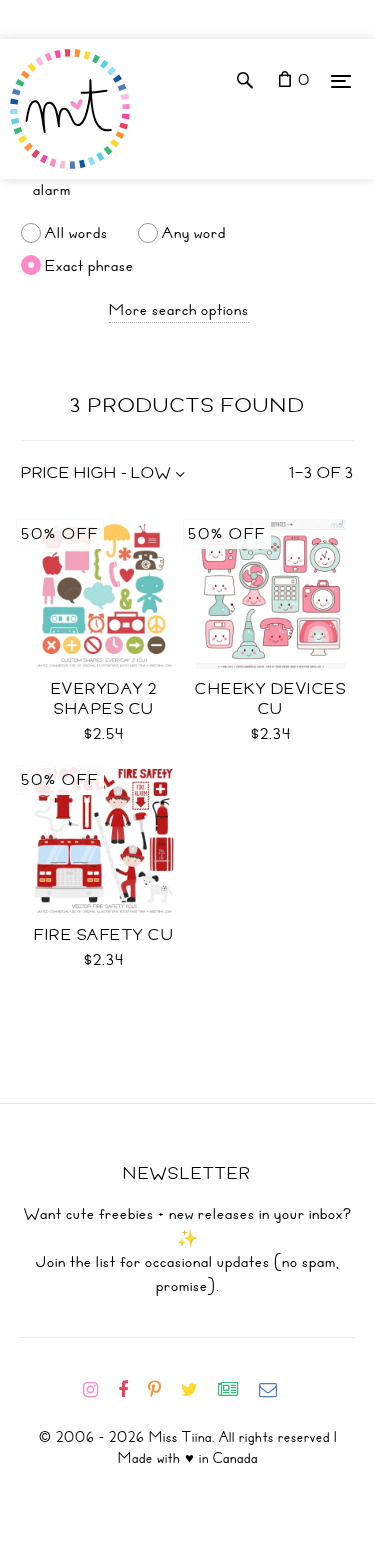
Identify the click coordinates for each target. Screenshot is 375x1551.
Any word (194, 233)
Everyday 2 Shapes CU (104, 699)
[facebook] (131, 1390)
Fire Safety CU (104, 935)
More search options (179, 310)
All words (76, 233)
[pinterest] (162, 1390)
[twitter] (197, 1390)
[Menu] (341, 80)
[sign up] (236, 1390)
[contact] (276, 1390)
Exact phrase (89, 265)
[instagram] (98, 1390)
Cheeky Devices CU (270, 699)
